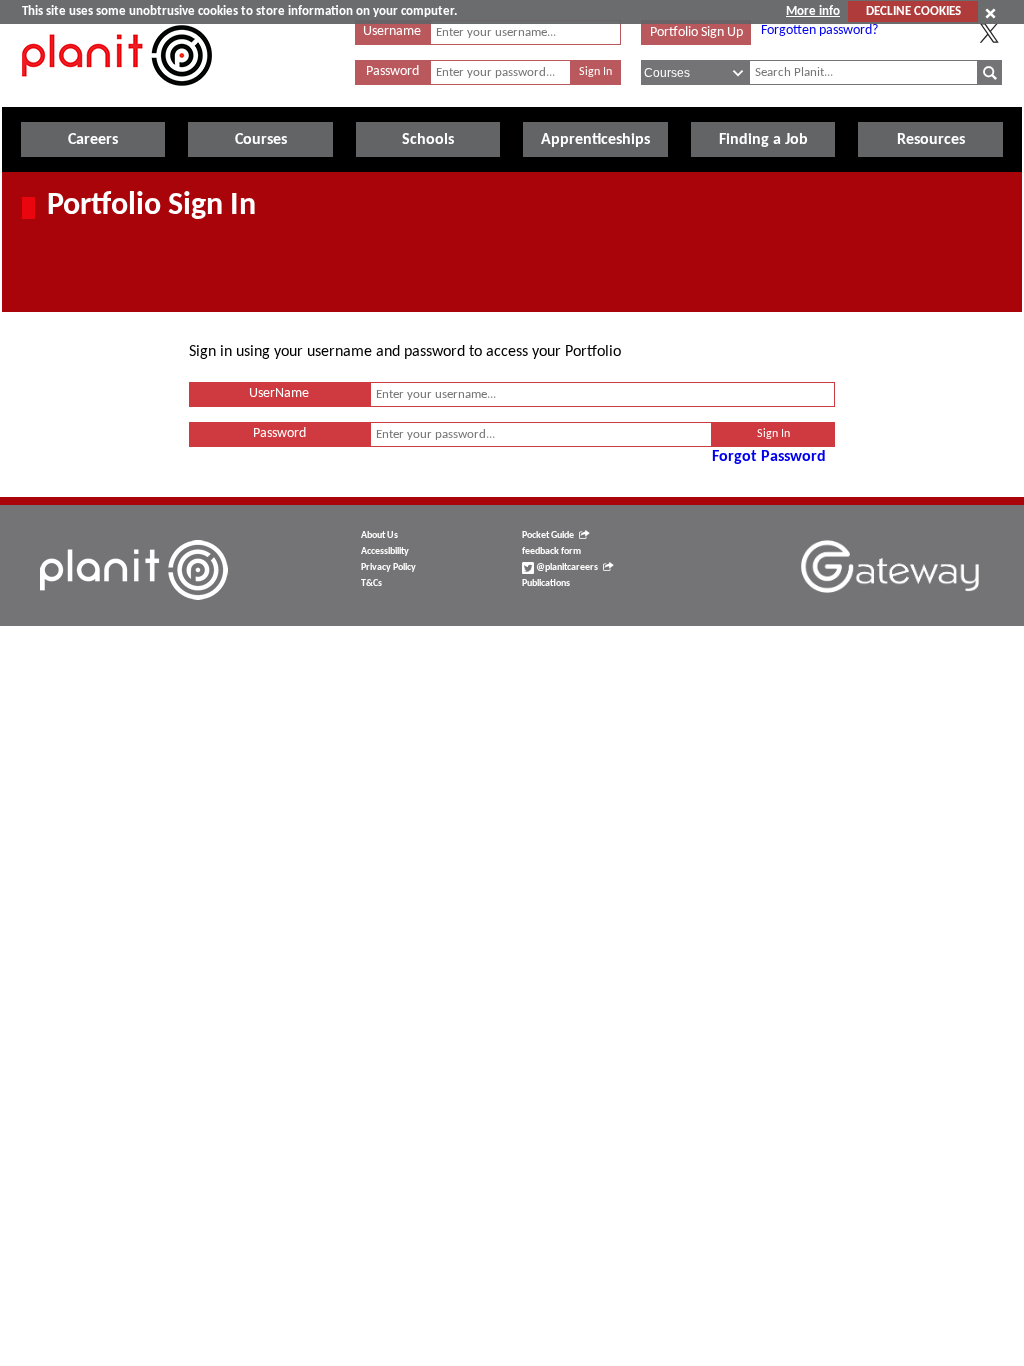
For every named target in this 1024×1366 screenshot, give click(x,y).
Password (392, 71)
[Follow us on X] (989, 33)
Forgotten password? (819, 30)
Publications (546, 583)
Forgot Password (769, 457)
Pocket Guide (548, 535)
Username (392, 31)
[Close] (990, 13)
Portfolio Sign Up (696, 32)
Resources (931, 140)
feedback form (551, 551)
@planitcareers (566, 567)
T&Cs (371, 583)
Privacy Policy (388, 567)
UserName (279, 393)
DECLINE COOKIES (913, 11)
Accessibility (385, 551)
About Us (379, 535)
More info (813, 11)
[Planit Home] (117, 97)
